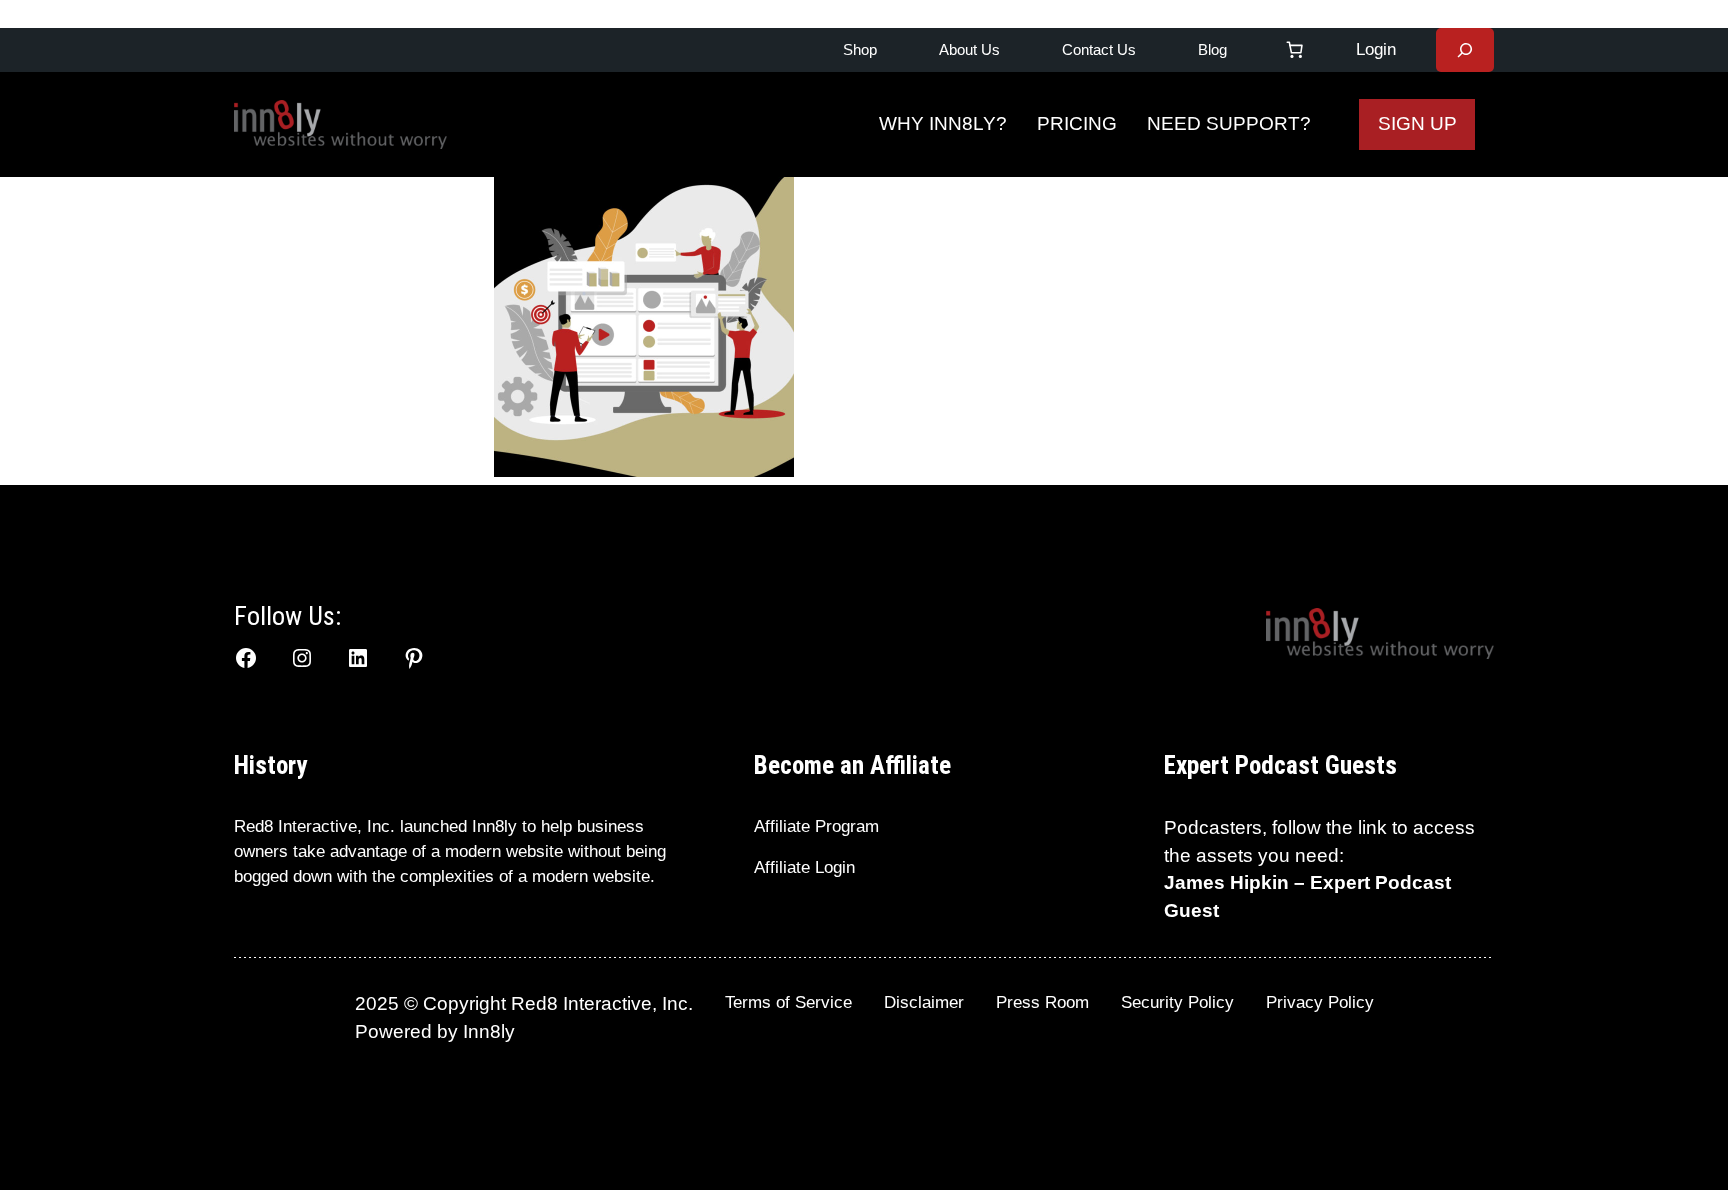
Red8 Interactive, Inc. (314, 826)
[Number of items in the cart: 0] (1295, 50)
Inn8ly (489, 1031)
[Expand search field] (1465, 50)
